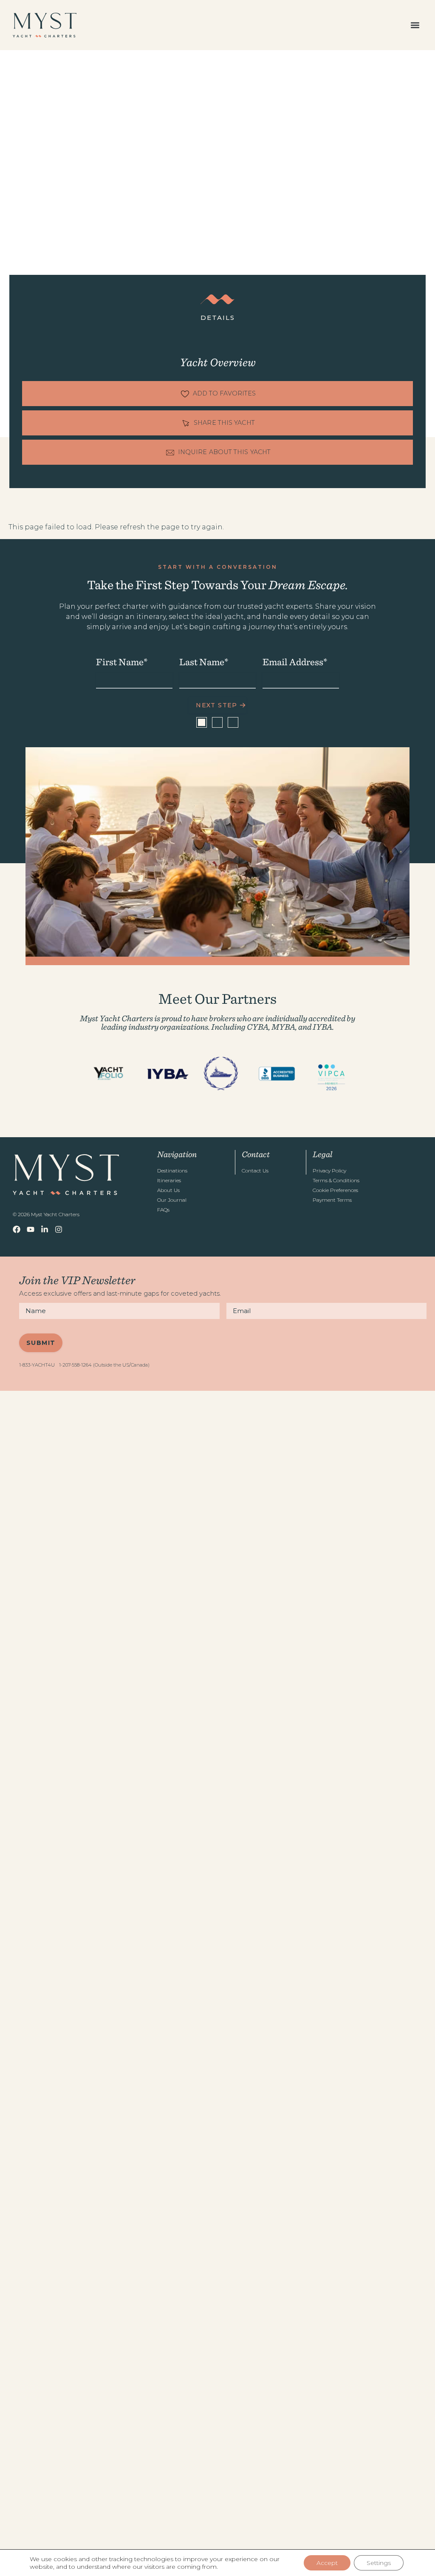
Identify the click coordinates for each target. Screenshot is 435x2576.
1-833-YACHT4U (37, 1365)
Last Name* (204, 662)
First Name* (122, 662)
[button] (415, 25)
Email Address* (295, 662)
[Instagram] (59, 1229)
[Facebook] (17, 1229)
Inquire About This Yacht (224, 452)
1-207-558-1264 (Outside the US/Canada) (104, 1365)
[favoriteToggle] (217, 394)
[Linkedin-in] (45, 1229)
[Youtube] (31, 1229)
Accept (327, 2563)
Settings (379, 2563)
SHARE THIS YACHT (224, 423)
